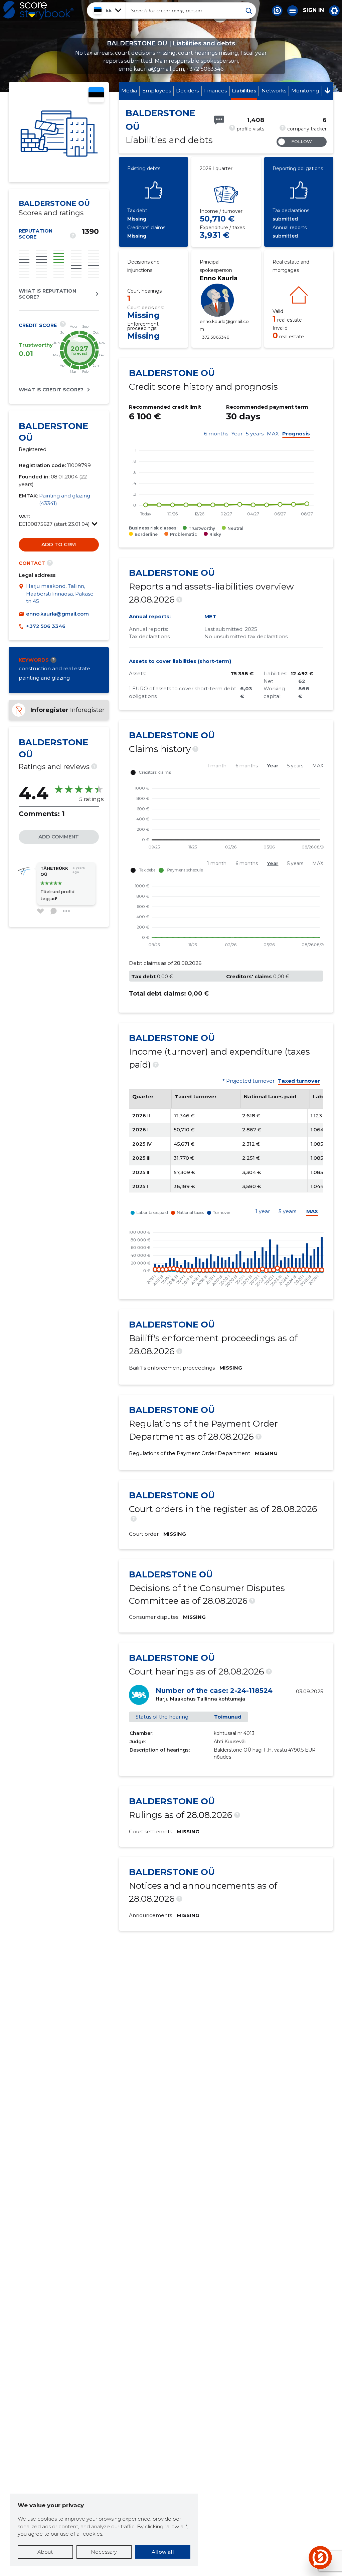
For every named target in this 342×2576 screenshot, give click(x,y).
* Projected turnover (248, 1081)
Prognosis (296, 434)
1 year (263, 1211)
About (45, 2552)
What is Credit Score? (51, 390)
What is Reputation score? (47, 294)
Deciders (187, 91)
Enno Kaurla (219, 278)
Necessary (104, 2552)
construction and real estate (54, 668)
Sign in (313, 10)
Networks (274, 91)
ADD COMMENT (59, 837)
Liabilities (244, 91)
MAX (273, 434)
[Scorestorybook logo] (38, 10)
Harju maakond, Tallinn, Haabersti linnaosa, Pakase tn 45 (60, 594)
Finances (215, 91)
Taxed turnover (299, 1081)
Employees (157, 91)
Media (129, 91)
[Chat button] (277, 11)
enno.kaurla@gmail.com (57, 614)
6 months (216, 434)
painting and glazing (44, 678)
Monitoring (305, 91)
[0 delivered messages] (219, 120)
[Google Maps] (22, 594)
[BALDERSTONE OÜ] (59, 132)
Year (237, 434)
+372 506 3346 (46, 626)
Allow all (163, 2552)
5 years (255, 434)
